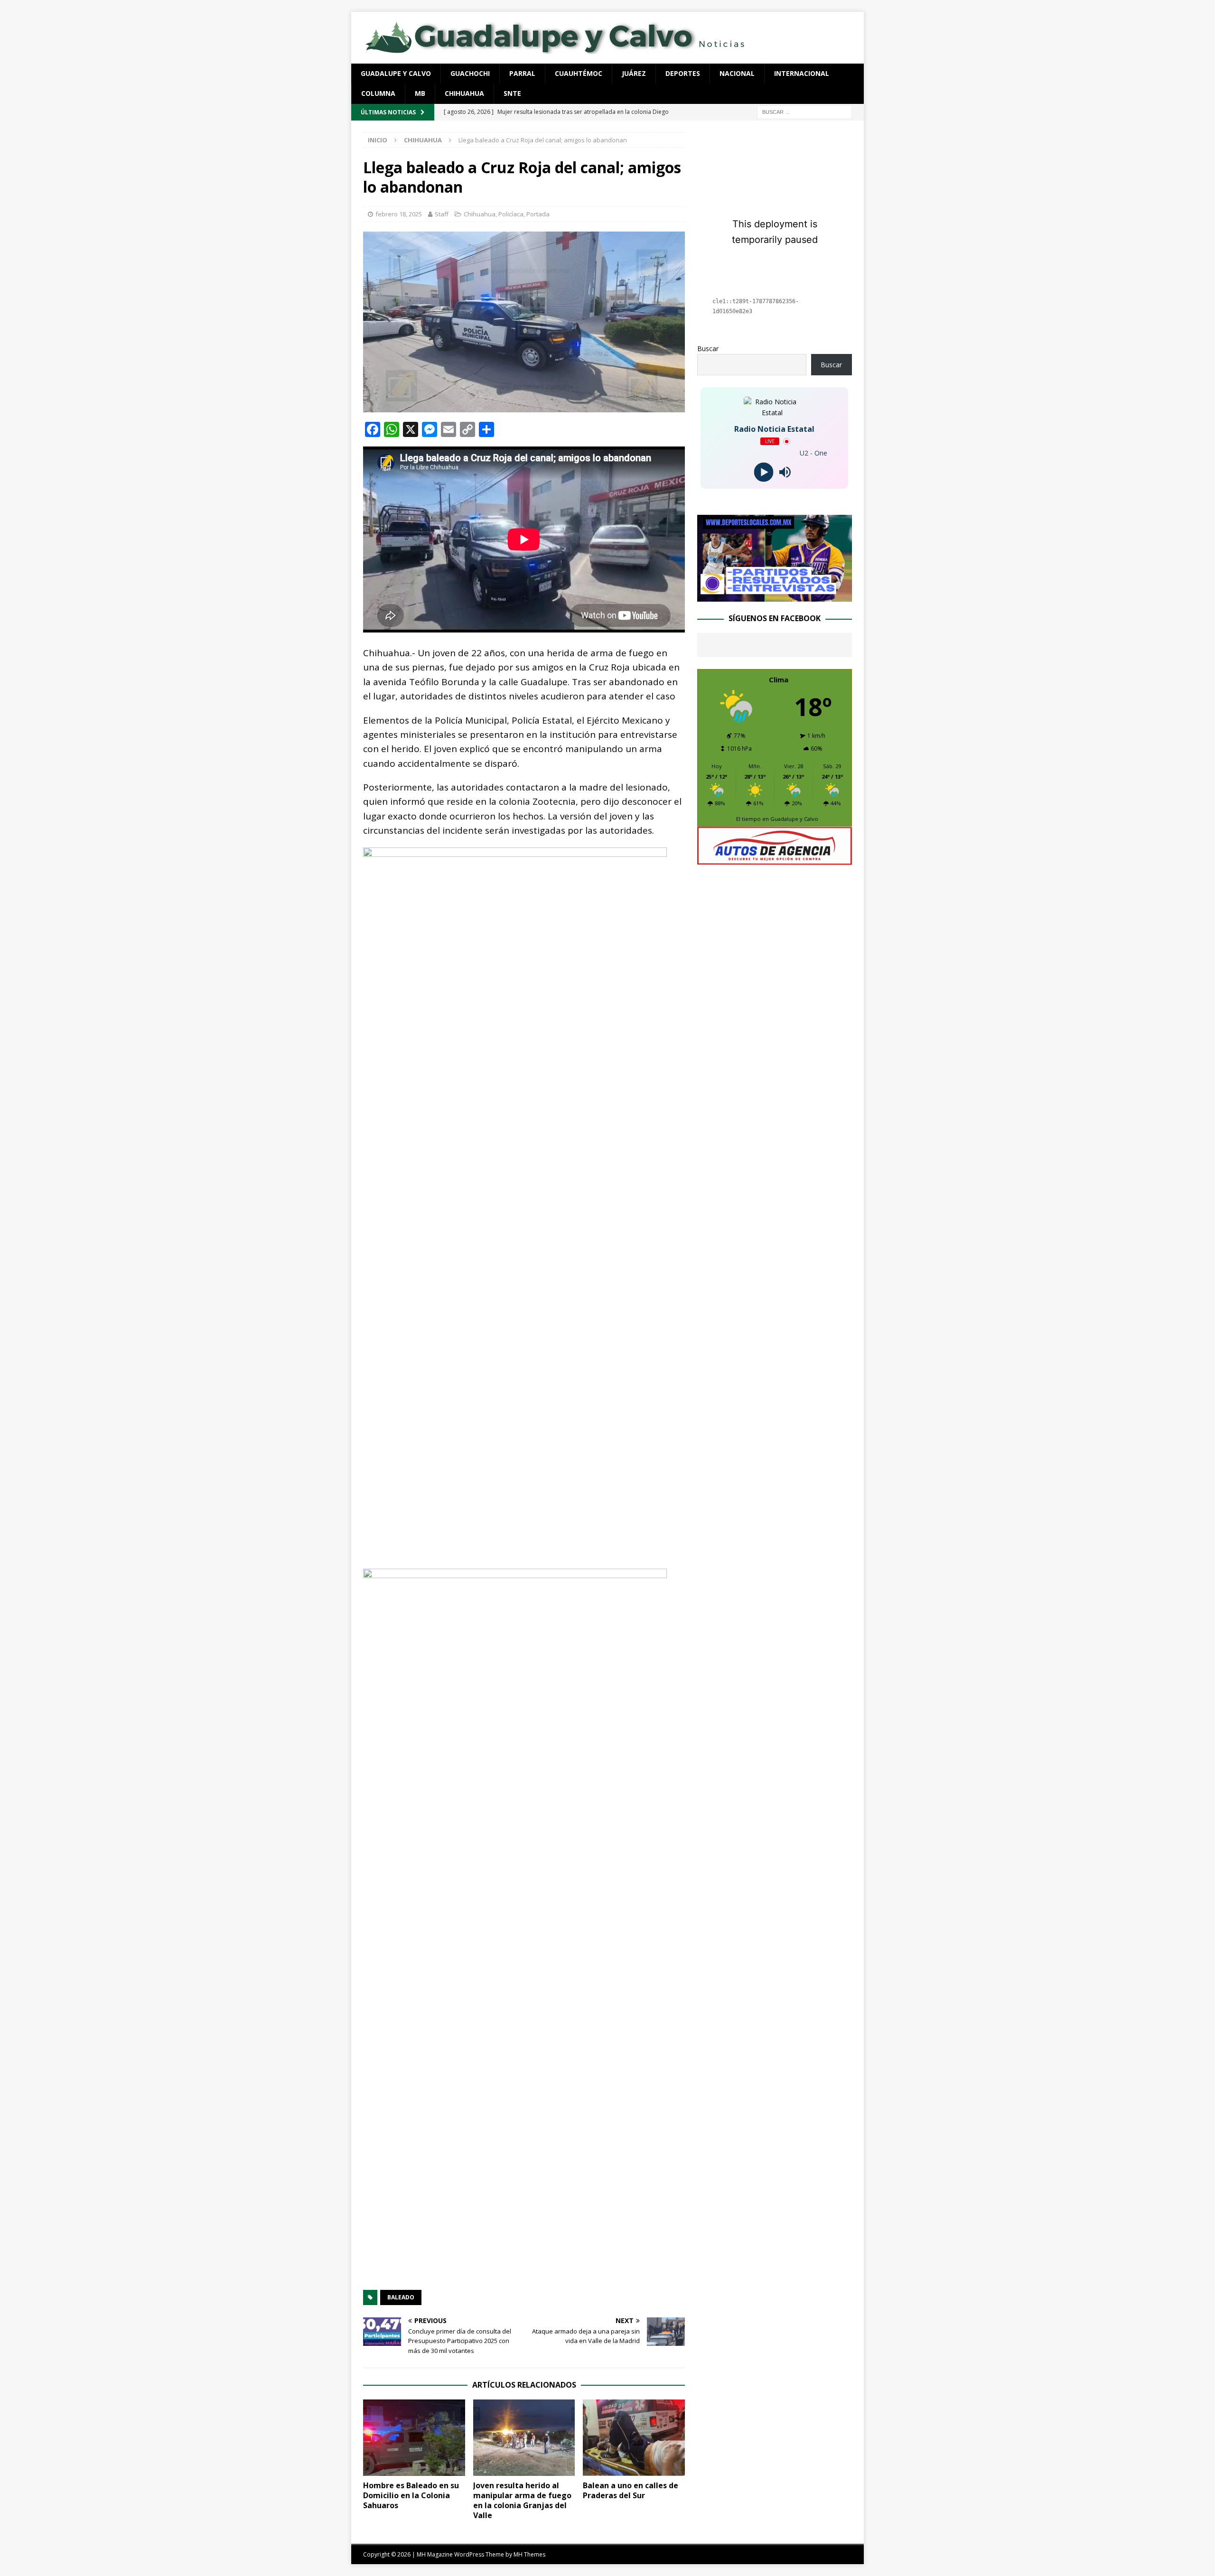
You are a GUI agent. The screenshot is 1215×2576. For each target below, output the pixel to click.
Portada (538, 214)
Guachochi (470, 73)
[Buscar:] (804, 111)
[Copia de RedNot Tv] (775, 596)
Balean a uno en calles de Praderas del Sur (631, 2490)
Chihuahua (464, 93)
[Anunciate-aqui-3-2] (775, 860)
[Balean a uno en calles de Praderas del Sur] (634, 2438)
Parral (522, 73)
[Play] (764, 472)
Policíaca (511, 214)
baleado (401, 2297)
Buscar (708, 349)
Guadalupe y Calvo (396, 73)
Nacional (737, 73)
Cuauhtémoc (579, 73)
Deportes (683, 73)
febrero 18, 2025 (399, 214)
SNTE (512, 93)
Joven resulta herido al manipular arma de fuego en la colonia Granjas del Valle (522, 2500)
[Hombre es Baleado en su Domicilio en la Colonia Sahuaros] (414, 2438)
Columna (378, 93)
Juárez (634, 73)
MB (420, 93)
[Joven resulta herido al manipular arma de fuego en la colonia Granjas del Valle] (524, 2438)
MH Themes (529, 2554)
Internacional (802, 73)
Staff (442, 214)
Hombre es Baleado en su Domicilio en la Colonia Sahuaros (411, 2495)
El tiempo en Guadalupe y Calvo (777, 819)
